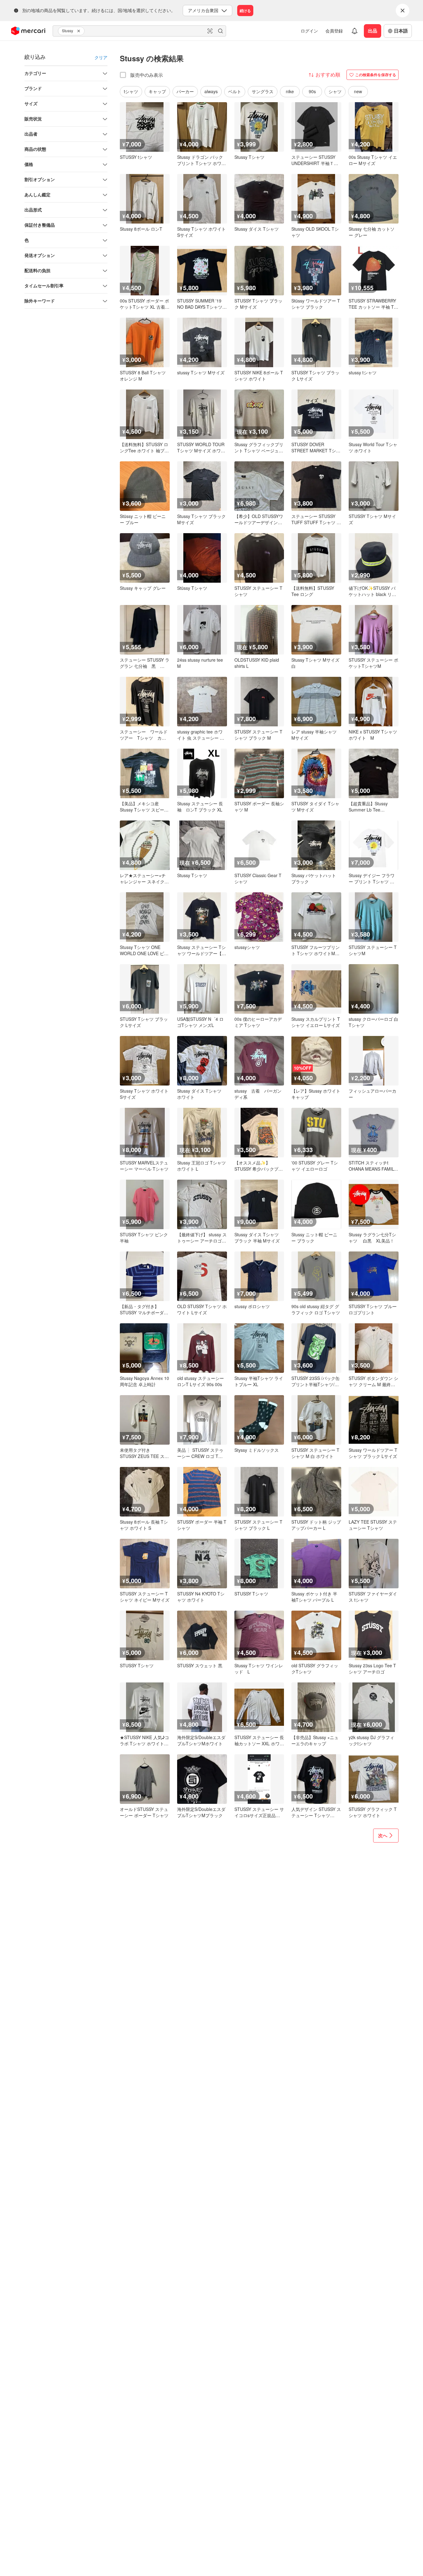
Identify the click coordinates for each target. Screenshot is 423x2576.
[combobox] (139, 31)
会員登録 (334, 31)
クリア (101, 57)
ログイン (309, 31)
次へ (383, 1835)
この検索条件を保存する (376, 75)
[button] (80, 31)
